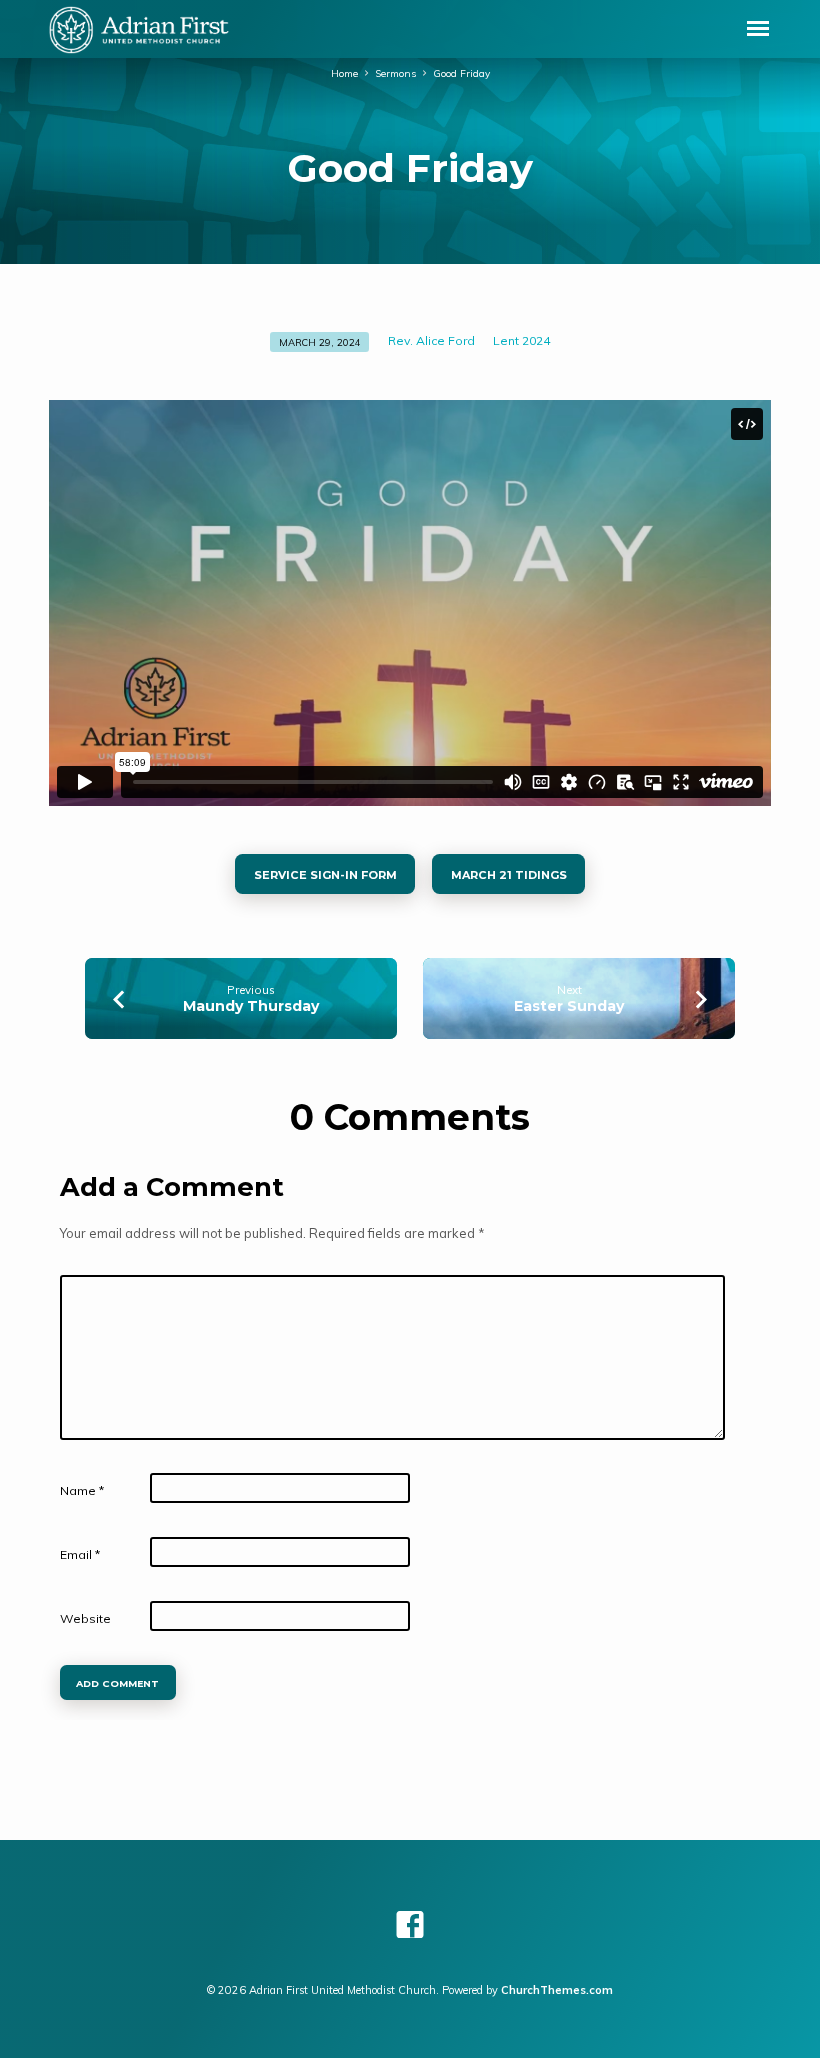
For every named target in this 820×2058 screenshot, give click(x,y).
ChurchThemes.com (557, 1990)
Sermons (395, 73)
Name (82, 1490)
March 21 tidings (508, 875)
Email (80, 1554)
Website (85, 1618)
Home (344, 73)
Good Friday (461, 73)
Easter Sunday (569, 1006)
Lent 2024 (521, 340)
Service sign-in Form (325, 875)
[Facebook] (410, 1924)
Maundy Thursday (251, 1006)
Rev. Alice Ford (431, 340)
